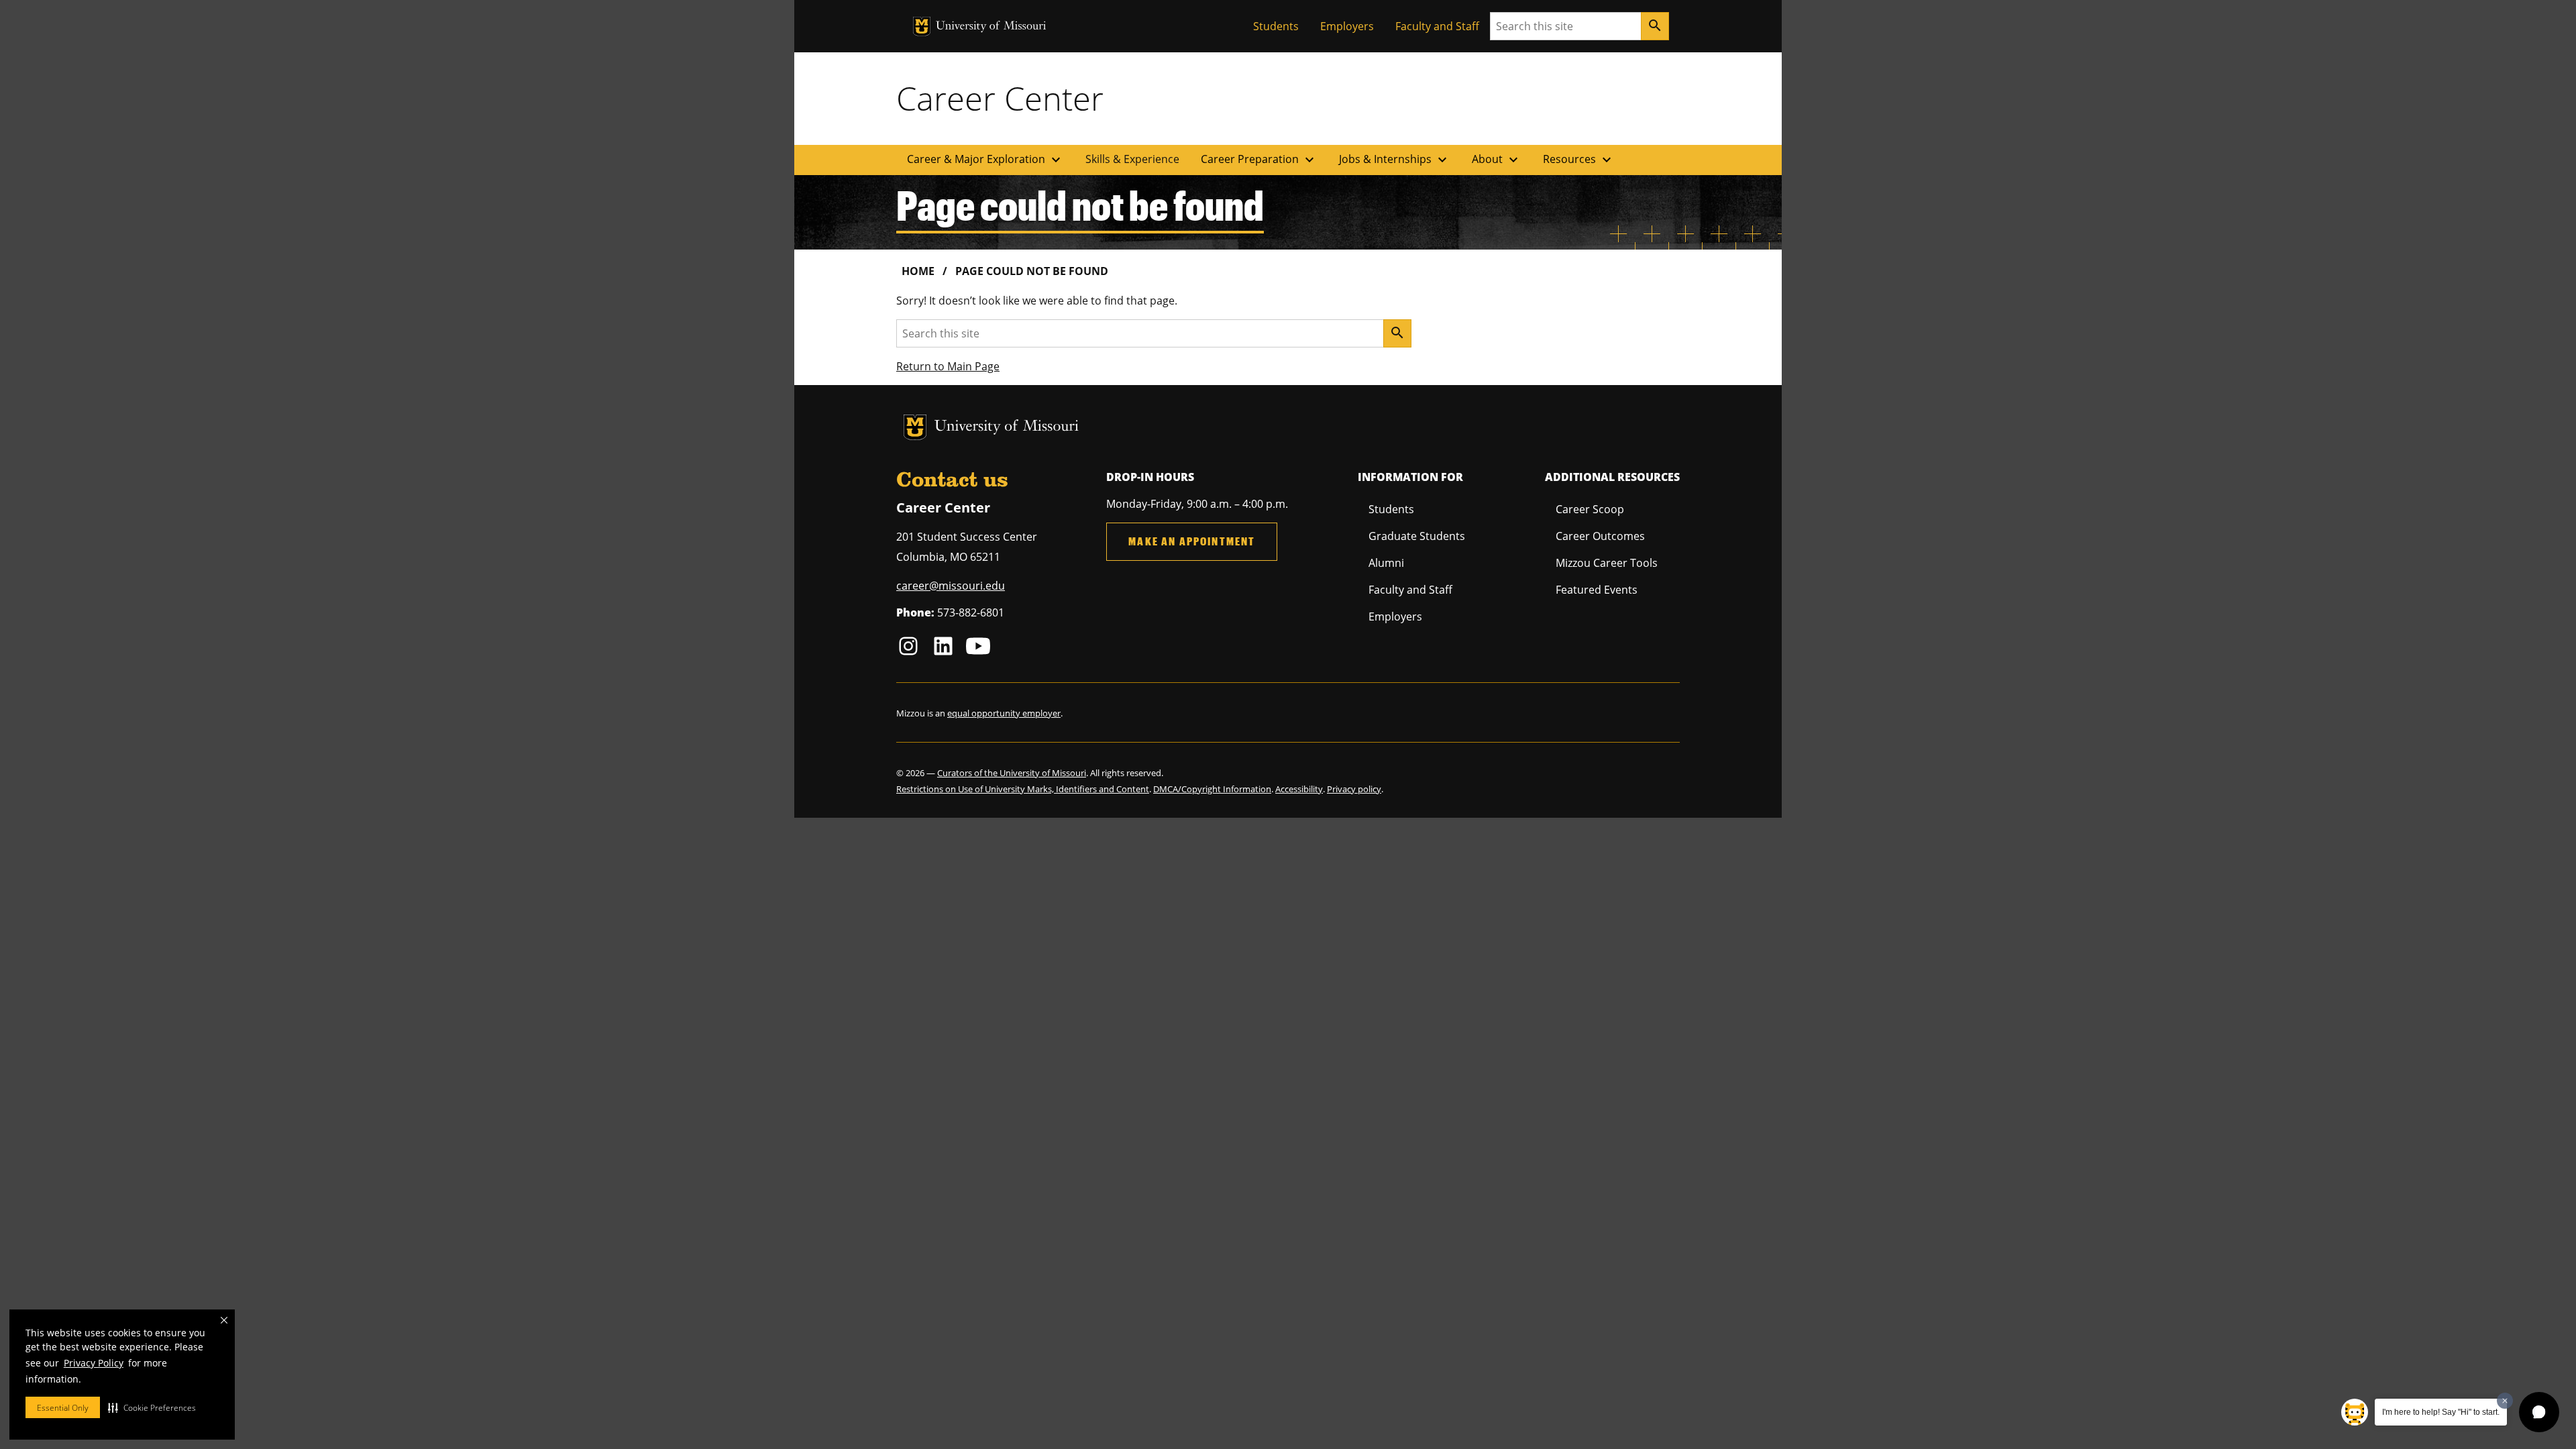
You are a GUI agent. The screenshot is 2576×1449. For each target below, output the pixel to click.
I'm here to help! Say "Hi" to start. (2441, 1412)
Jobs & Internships (1395, 160)
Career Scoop (1590, 509)
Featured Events (1597, 590)
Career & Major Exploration (985, 160)
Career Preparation (1259, 160)
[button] (152, 1407)
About (1497, 160)
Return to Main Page (948, 366)
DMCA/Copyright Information (1212, 789)
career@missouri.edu (951, 586)
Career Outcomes (1600, 536)
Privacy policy (1354, 789)
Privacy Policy (94, 1363)
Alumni (1386, 563)
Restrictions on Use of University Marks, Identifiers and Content (1023, 789)
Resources (1579, 160)
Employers (1347, 26)
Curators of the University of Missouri (1012, 773)
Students (1276, 26)
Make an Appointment (1192, 541)
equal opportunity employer (1004, 713)
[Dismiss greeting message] (2505, 1401)
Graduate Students (1417, 536)
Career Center (1000, 98)
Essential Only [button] (63, 1408)
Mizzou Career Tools (1607, 563)
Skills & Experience (1132, 159)
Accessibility (1299, 789)
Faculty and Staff (1437, 26)
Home (918, 271)
